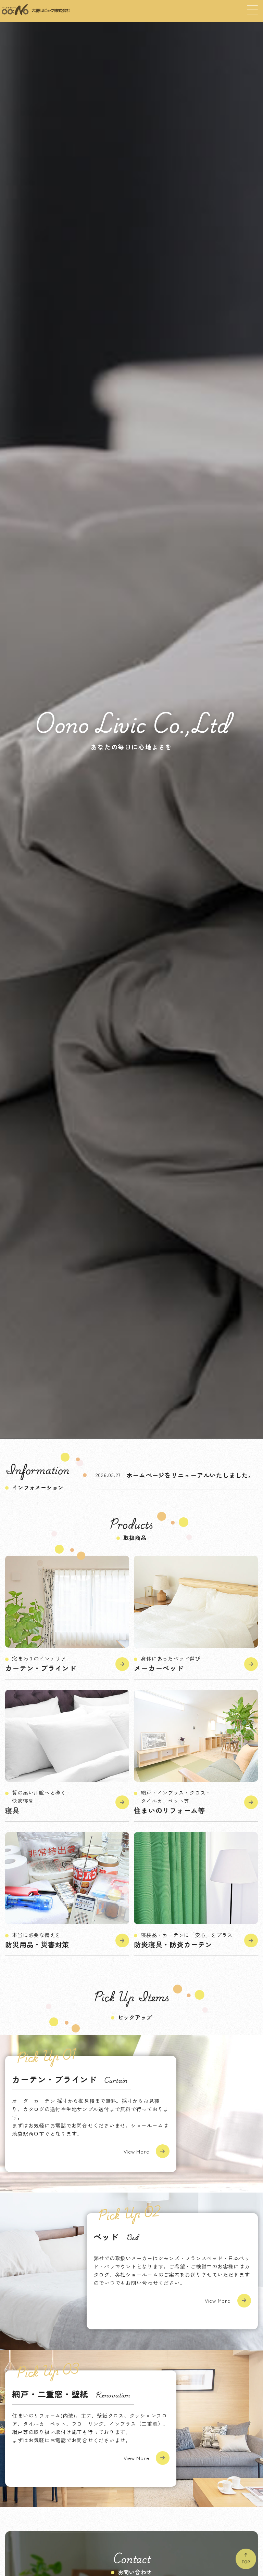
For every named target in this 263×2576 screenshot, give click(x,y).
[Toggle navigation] (252, 8)
